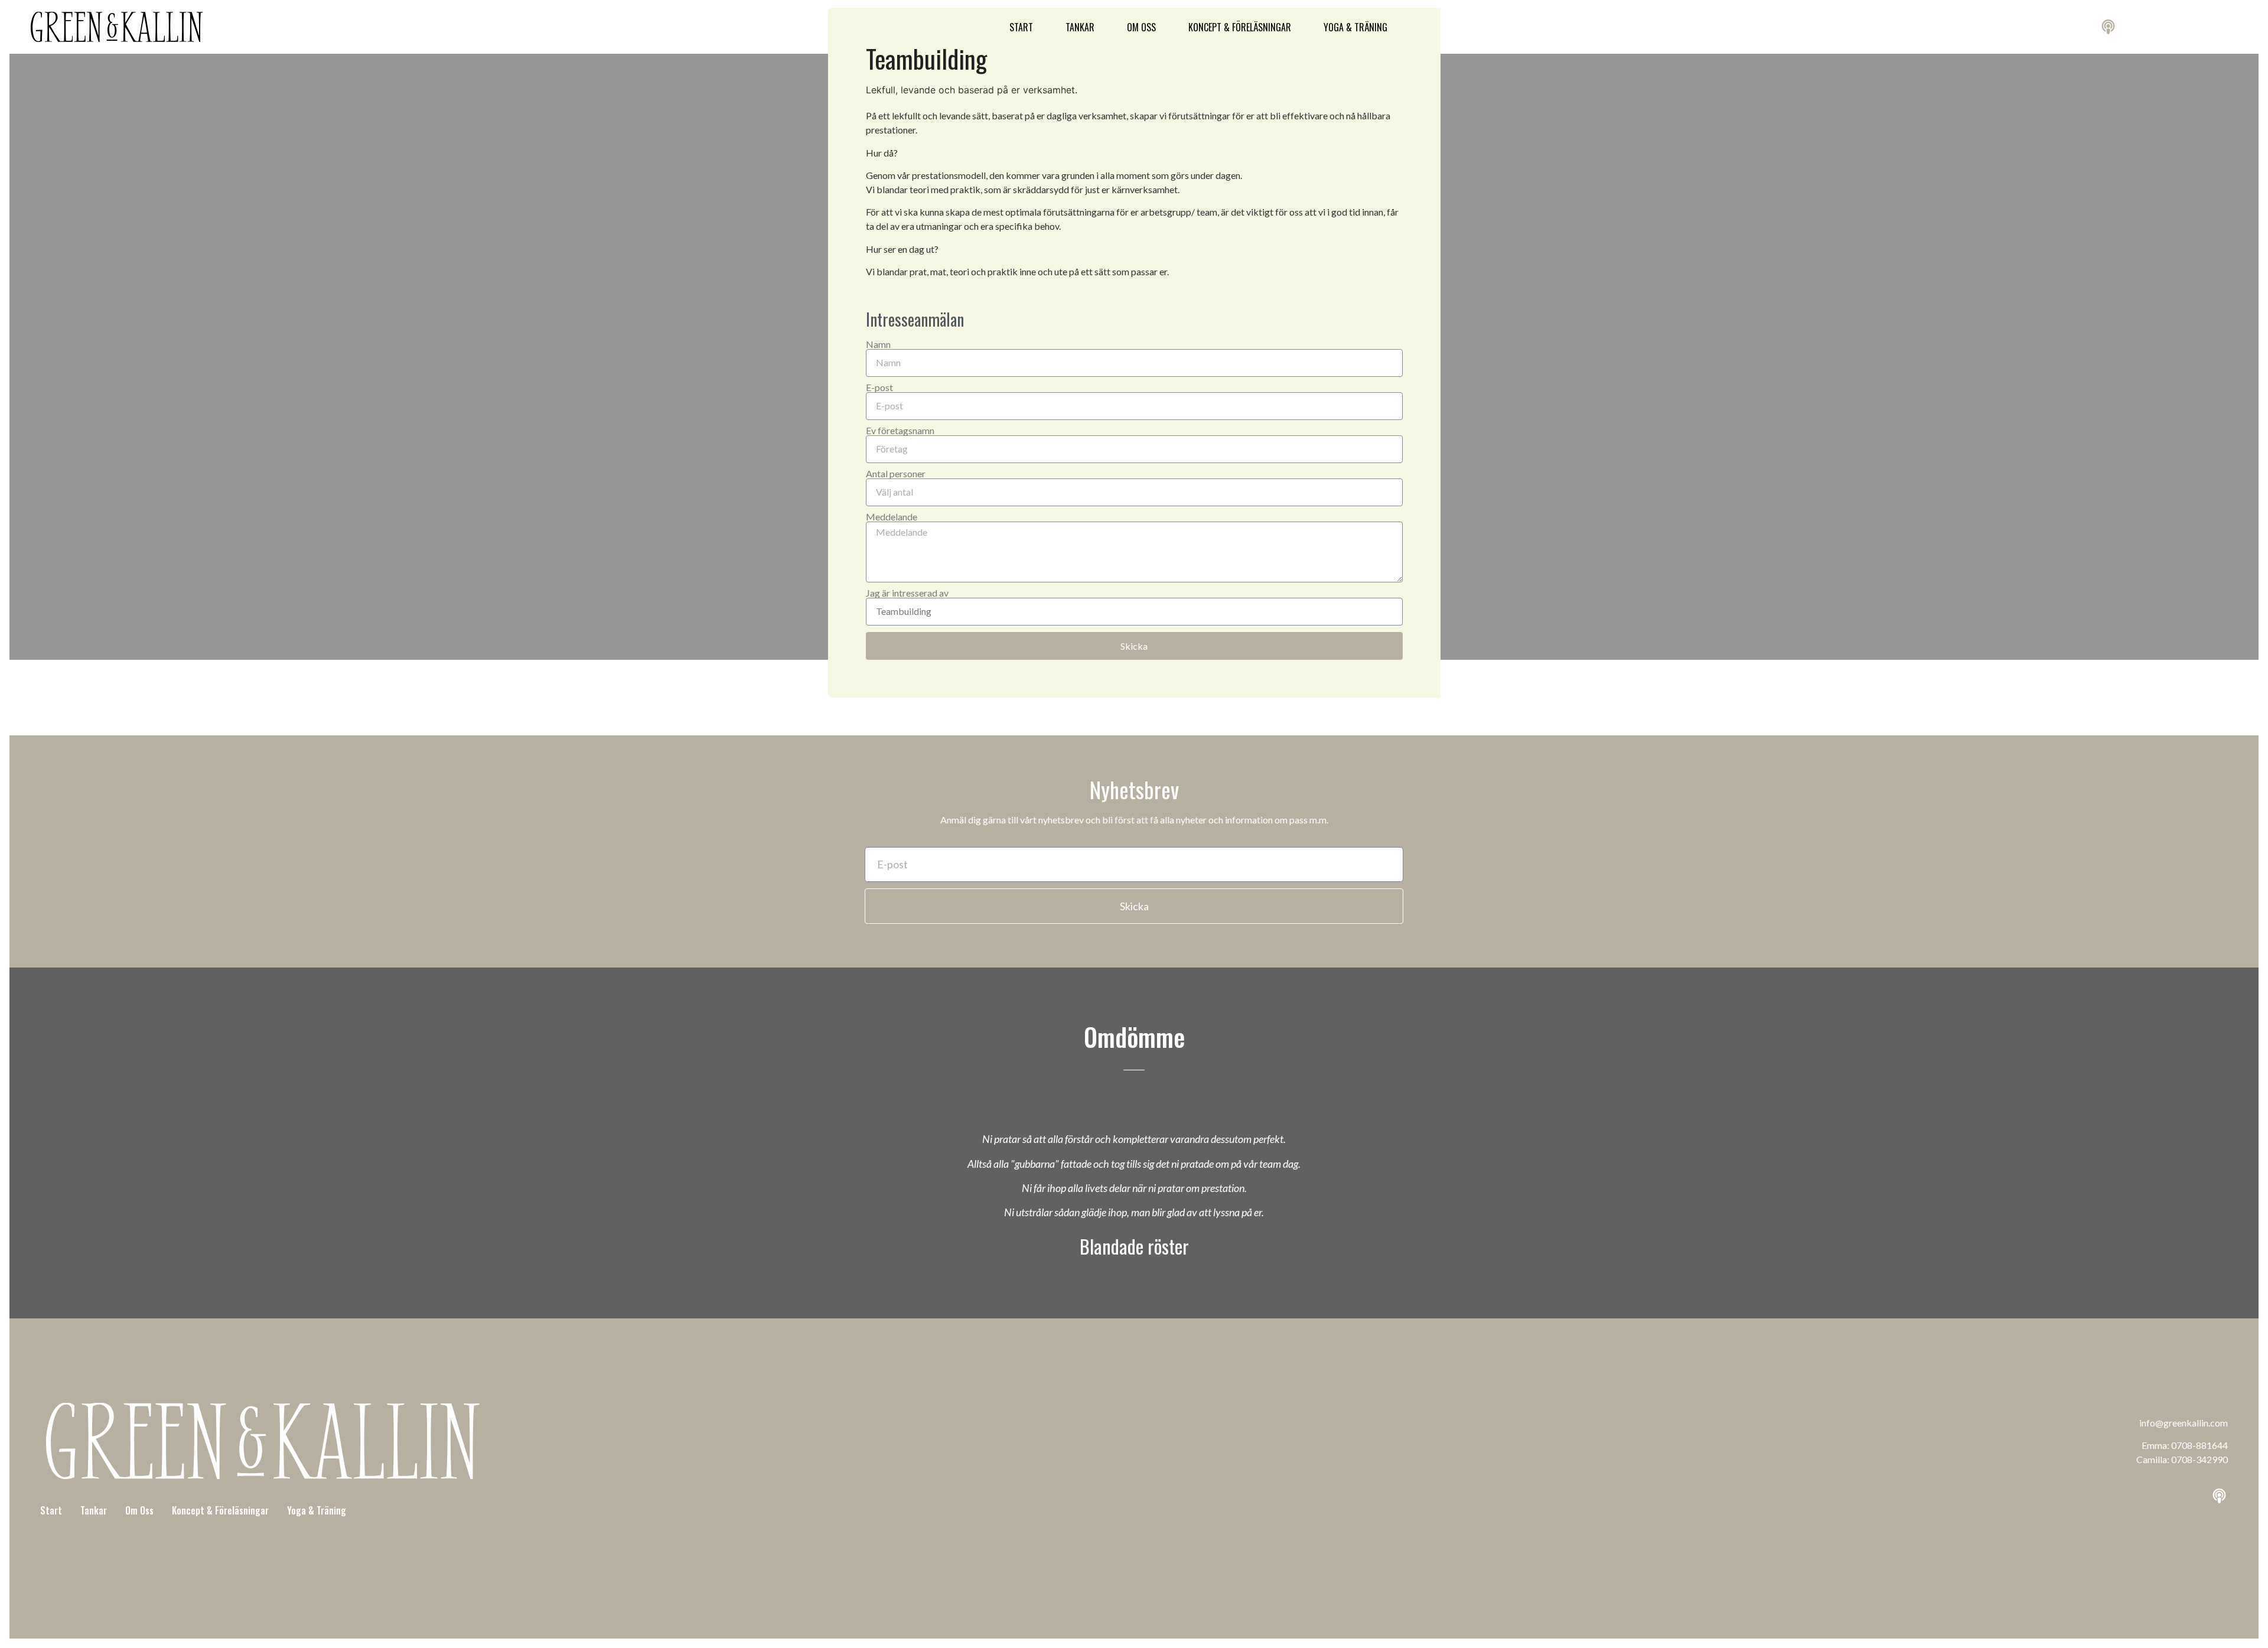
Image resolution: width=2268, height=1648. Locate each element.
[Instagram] (2172, 1496)
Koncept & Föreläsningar (1240, 27)
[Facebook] (2195, 1496)
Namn (878, 344)
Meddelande (892, 517)
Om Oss (1141, 27)
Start (1021, 27)
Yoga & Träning (1355, 27)
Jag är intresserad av (907, 593)
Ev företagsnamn (900, 431)
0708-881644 (2199, 1445)
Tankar (1080, 27)
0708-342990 (2199, 1459)
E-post (879, 387)
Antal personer (896, 474)
